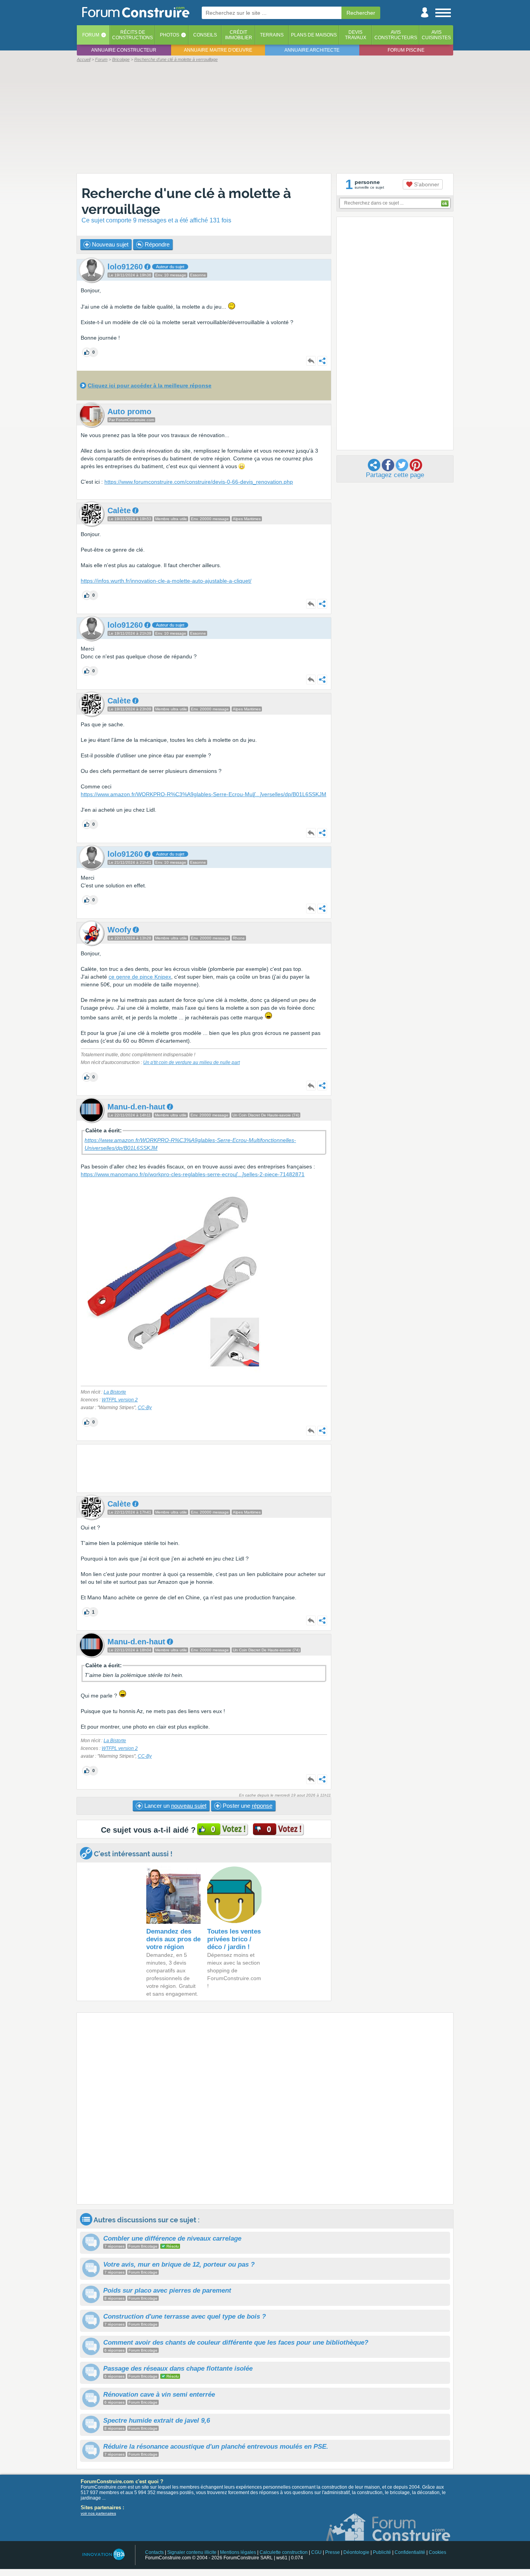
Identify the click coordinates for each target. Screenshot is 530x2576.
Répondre (156, 244)
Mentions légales (238, 2552)
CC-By (145, 1408)
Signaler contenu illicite (192, 2552)
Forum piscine (406, 50)
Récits (132, 35)
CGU (316, 2552)
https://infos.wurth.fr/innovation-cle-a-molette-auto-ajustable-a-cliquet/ (166, 581)
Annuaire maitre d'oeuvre (218, 50)
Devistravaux (356, 35)
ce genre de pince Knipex (140, 977)
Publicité (382, 2552)
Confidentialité (410, 2552)
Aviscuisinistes (436, 35)
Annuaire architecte (312, 50)
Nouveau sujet (109, 244)
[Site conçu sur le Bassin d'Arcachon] (103, 2554)
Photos (170, 35)
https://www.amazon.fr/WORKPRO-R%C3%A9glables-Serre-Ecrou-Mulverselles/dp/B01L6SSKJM (204, 794)
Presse (333, 2552)
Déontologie (356, 2552)
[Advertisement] (265, 117)
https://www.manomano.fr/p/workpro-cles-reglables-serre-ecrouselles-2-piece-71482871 (193, 1174)
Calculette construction (284, 2552)
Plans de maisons (314, 35)
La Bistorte (115, 1392)
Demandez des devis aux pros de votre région (173, 1939)
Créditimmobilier (239, 35)
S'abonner (426, 184)
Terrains (272, 35)
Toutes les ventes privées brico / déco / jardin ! (234, 1939)
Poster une (247, 1806)
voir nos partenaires (98, 2513)
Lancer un (175, 1806)
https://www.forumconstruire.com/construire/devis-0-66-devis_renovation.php (199, 482)
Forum (91, 35)
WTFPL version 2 (120, 1400)
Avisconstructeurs (396, 35)
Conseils (205, 35)
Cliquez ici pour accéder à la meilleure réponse (150, 385)
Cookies (437, 2552)
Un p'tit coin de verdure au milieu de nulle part (191, 1062)
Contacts (154, 2552)
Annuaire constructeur (124, 50)
